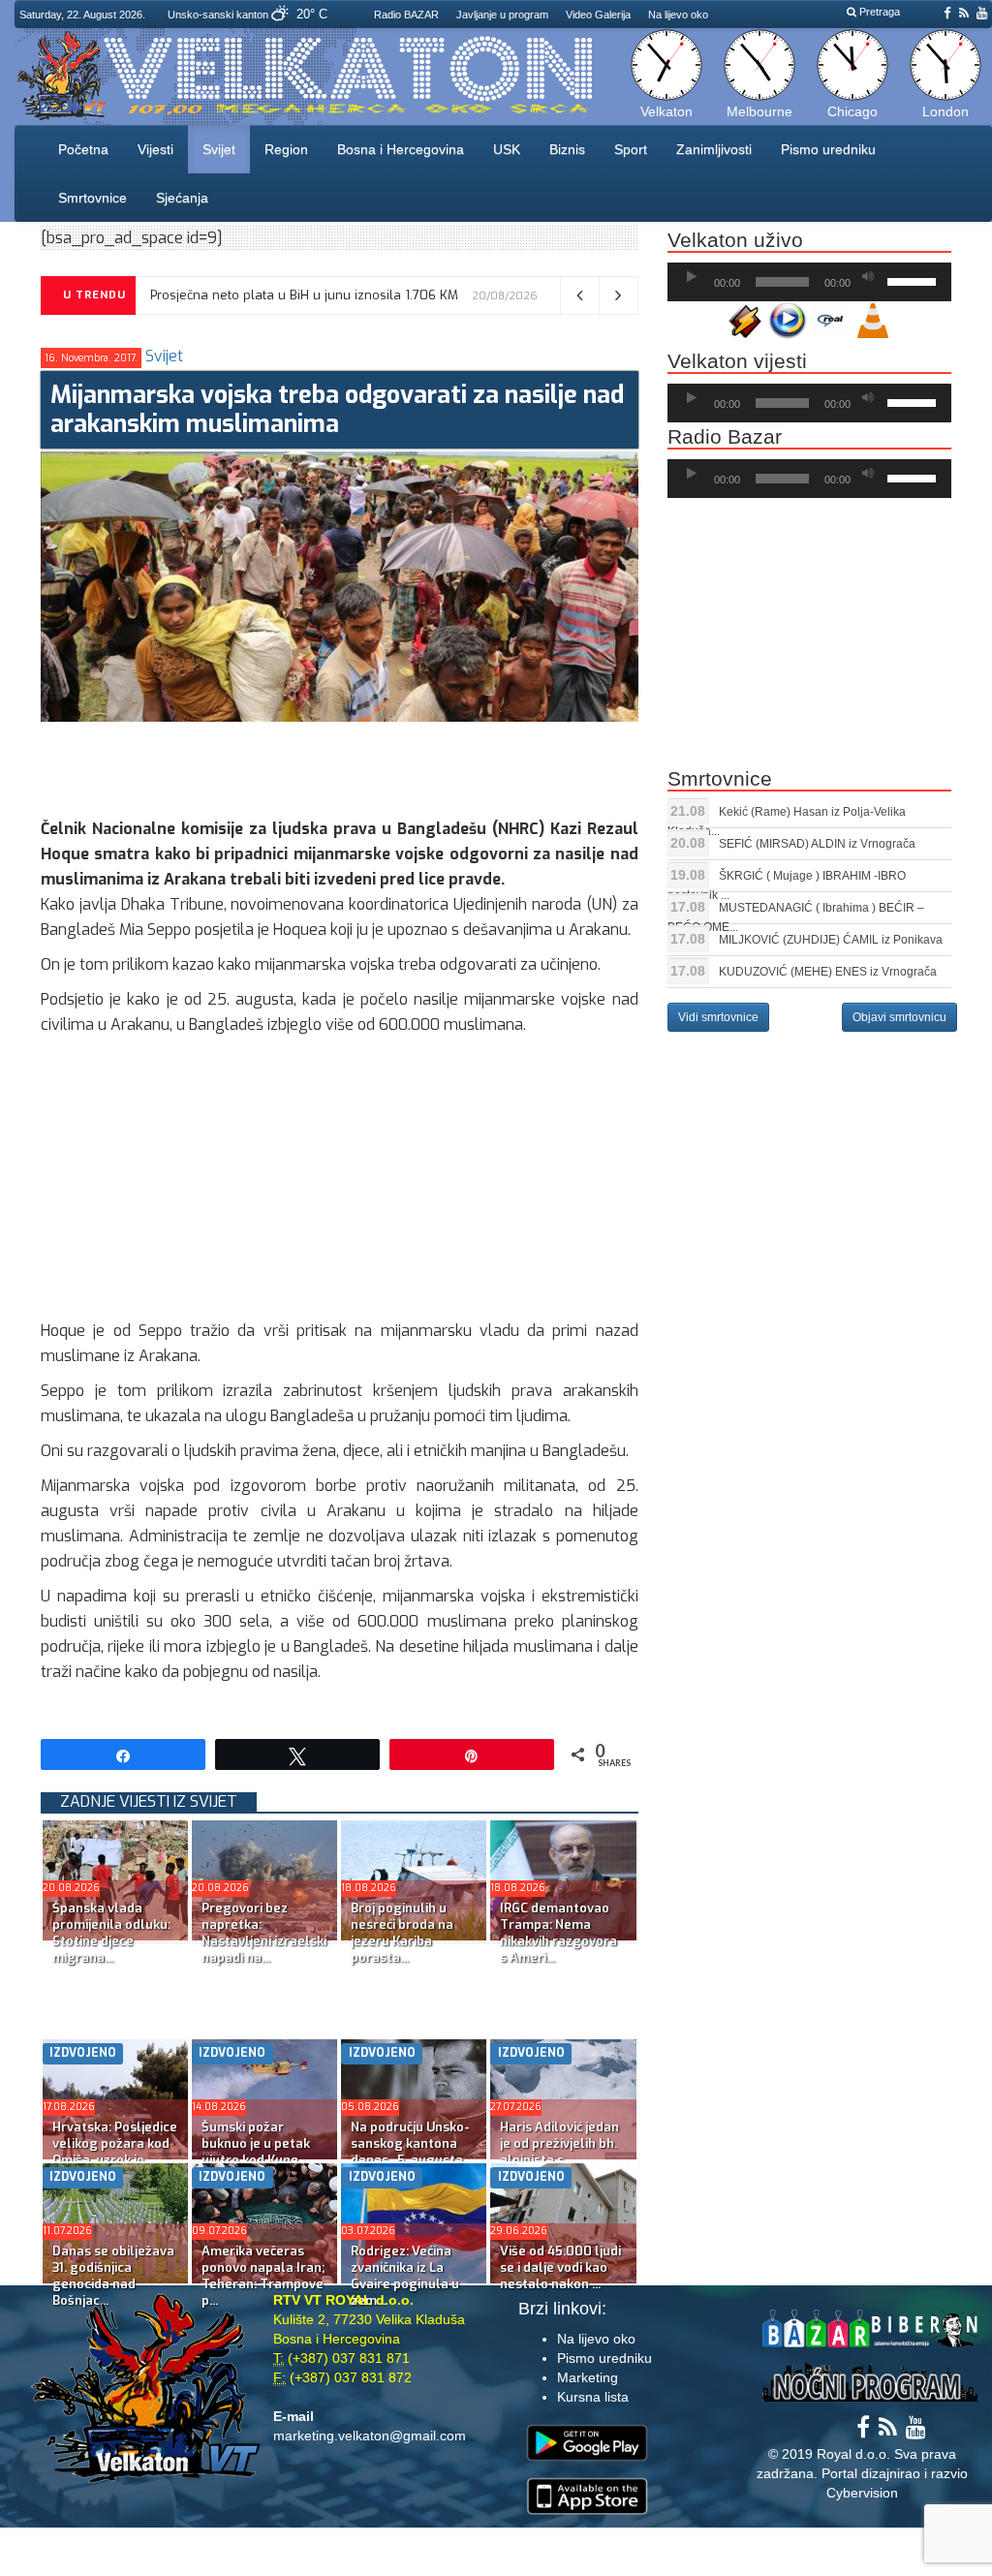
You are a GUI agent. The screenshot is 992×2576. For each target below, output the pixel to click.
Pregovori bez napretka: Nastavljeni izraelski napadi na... (264, 1933)
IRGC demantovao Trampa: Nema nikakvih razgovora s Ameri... (558, 1933)
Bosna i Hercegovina (401, 149)
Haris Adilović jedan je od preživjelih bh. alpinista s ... (559, 2143)
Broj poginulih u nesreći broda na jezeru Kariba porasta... (402, 1933)
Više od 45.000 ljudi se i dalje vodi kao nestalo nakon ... (560, 2267)
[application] (809, 282)
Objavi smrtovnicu (899, 1017)
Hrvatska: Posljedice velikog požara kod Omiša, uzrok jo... (115, 2143)
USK (507, 149)
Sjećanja (182, 198)
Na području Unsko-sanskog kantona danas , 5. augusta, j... (410, 2152)
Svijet (219, 149)
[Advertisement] (393, 765)
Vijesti (155, 149)
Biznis (567, 149)
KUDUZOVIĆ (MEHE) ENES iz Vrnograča (828, 972)
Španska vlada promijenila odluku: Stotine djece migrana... (111, 1933)
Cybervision (862, 2493)
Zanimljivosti (714, 149)
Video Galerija (598, 15)
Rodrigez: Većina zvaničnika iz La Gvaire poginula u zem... (405, 2276)
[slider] (914, 280)
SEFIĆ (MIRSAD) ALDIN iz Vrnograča (817, 844)
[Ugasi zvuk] (868, 277)
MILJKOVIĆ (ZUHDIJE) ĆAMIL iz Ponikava (831, 940)
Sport (631, 149)
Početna (83, 149)
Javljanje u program (502, 15)
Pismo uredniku (828, 149)
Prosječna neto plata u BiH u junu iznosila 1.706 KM (304, 295)
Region (286, 149)
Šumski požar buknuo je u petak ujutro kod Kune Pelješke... (256, 2152)
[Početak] (692, 277)
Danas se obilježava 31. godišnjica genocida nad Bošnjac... (113, 2276)
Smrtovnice (93, 198)
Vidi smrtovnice (718, 1017)
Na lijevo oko (678, 15)
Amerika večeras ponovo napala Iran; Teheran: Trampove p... (263, 2276)
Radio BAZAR (406, 15)
